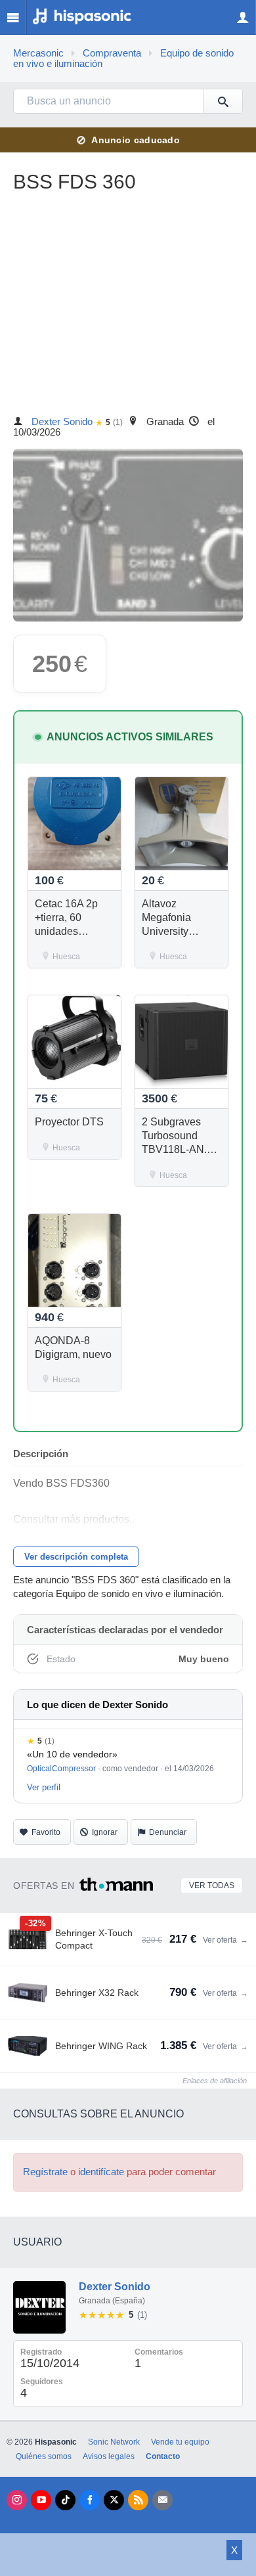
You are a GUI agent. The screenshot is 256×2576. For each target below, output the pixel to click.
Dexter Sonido (62, 422)
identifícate (101, 2172)
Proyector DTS (69, 1122)
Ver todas (212, 1886)
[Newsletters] (162, 2500)
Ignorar (105, 1832)
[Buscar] (223, 101)
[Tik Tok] (65, 2500)
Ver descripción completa (76, 1557)
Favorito (46, 1832)
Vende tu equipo (180, 2442)
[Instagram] (17, 2500)
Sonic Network (114, 2442)
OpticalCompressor (61, 1769)
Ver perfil (44, 1787)
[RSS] (138, 2500)
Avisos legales (109, 2456)
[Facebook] (90, 2500)
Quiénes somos (44, 2456)
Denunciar (168, 1832)
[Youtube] (41, 2500)
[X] (114, 2500)
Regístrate (45, 2172)
